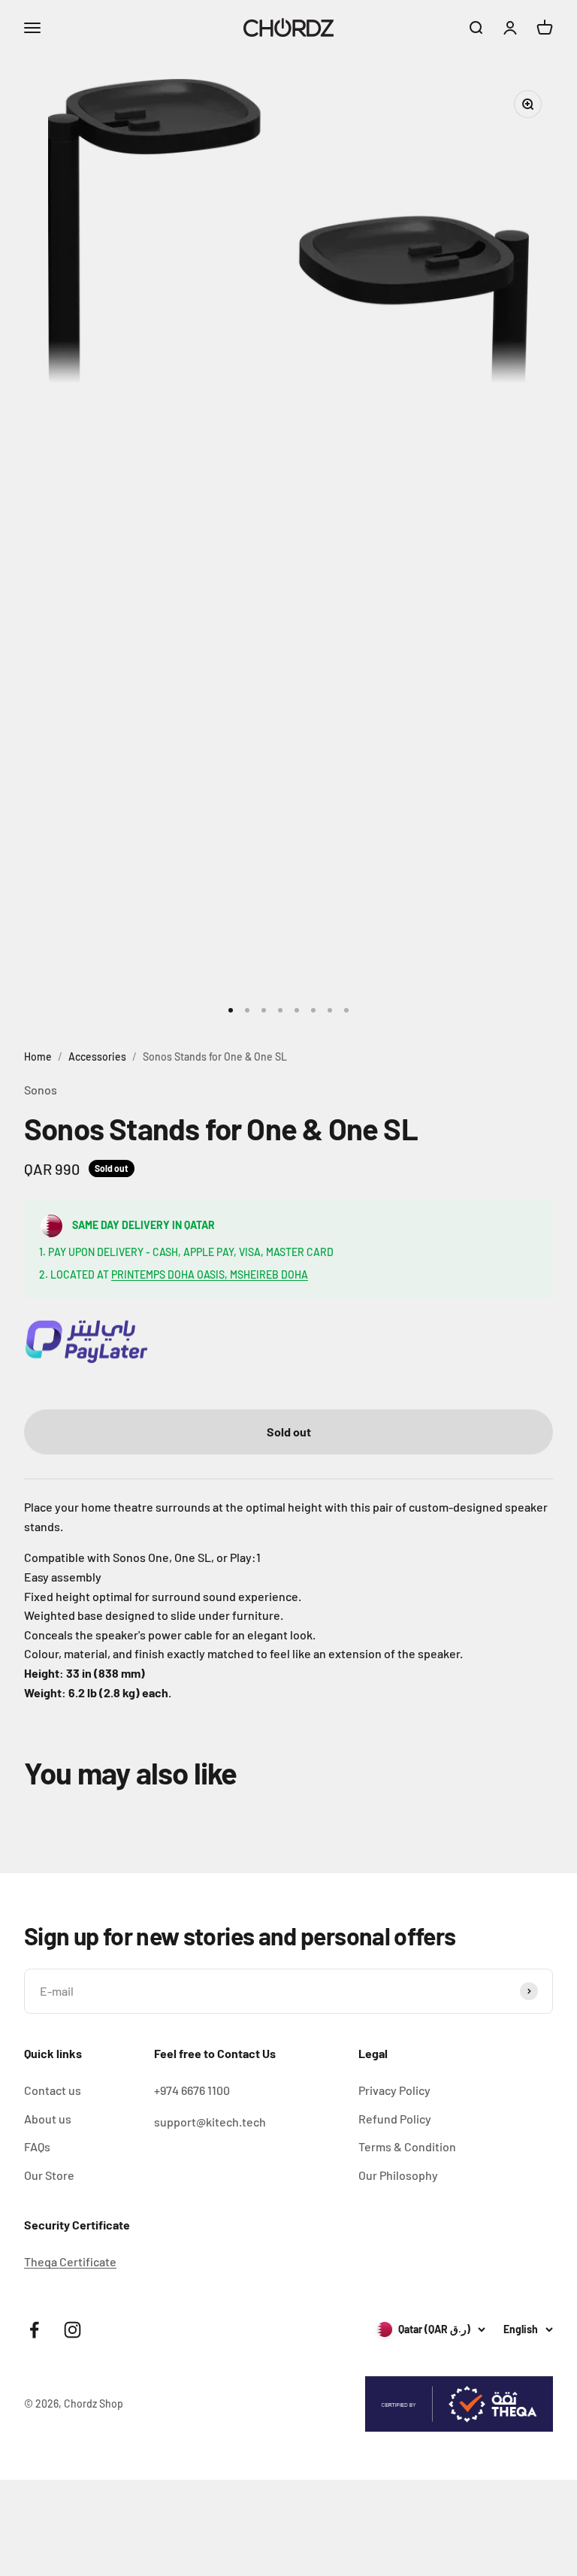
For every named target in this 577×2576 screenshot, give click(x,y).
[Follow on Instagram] (73, 2330)
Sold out (289, 1432)
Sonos (41, 1090)
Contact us (53, 2090)
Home (38, 1056)
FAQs (37, 2146)
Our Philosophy (398, 2175)
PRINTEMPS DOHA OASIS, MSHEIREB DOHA (210, 1274)
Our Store (49, 2175)
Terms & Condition (407, 2146)
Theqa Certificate (70, 2261)
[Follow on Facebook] (34, 2330)
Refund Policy (395, 2119)
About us (48, 2119)
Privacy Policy (394, 2090)
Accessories (97, 1056)
